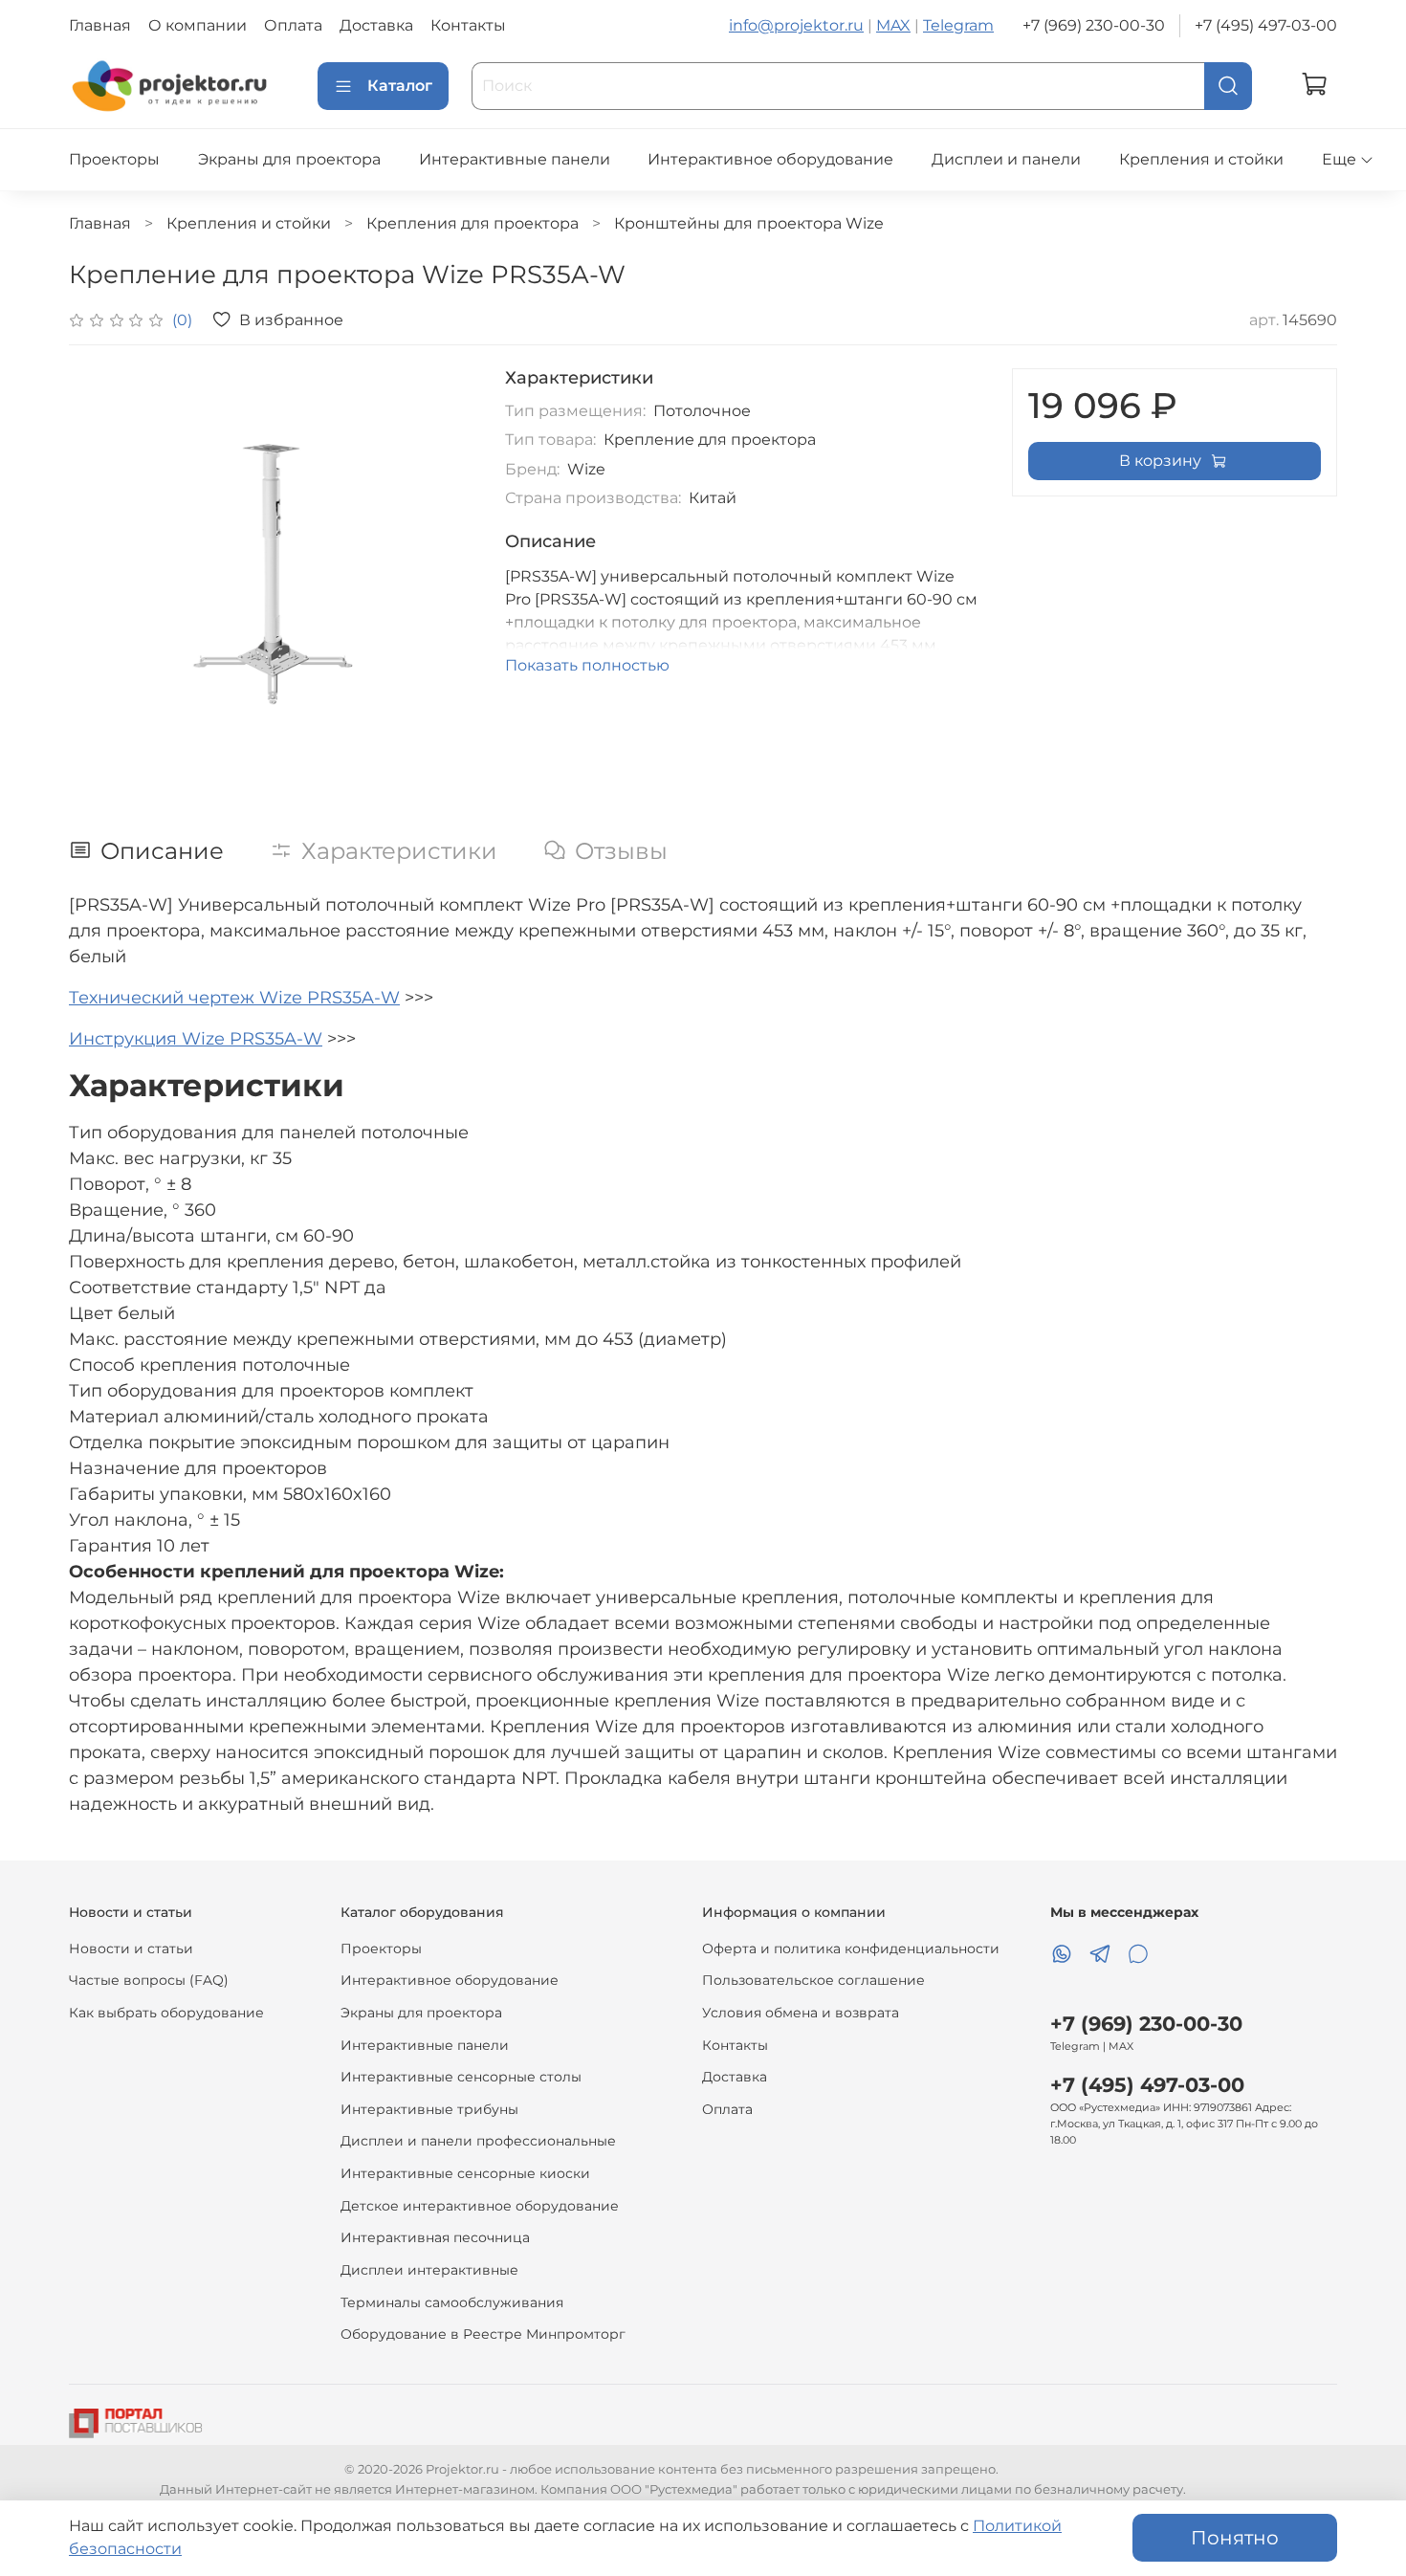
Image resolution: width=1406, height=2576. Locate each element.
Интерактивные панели (515, 159)
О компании (198, 25)
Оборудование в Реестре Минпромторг (483, 2334)
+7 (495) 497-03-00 (1266, 25)
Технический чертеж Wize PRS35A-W (234, 998)
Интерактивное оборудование (770, 159)
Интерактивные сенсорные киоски (465, 2173)
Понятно (1235, 2538)
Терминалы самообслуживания (452, 2302)
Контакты (468, 25)
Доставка (376, 25)
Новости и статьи (131, 1949)
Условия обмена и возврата (801, 2013)
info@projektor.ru (796, 25)
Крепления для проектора (472, 223)
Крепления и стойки (1201, 159)
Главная (100, 25)
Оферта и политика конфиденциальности (851, 1949)
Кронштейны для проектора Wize (749, 223)
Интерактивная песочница (435, 2237)
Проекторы (114, 159)
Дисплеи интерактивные (429, 2270)
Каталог (400, 86)
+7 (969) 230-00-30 (1094, 25)
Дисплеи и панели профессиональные (478, 2141)
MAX (893, 25)
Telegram (958, 25)
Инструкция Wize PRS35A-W (196, 1039)
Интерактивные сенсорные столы (461, 2077)
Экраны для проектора (289, 159)
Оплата (293, 25)
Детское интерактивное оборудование (480, 2206)
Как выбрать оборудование (166, 2013)
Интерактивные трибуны (429, 2109)
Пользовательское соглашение (813, 1980)
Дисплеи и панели (1006, 159)
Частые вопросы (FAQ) (149, 1980)
